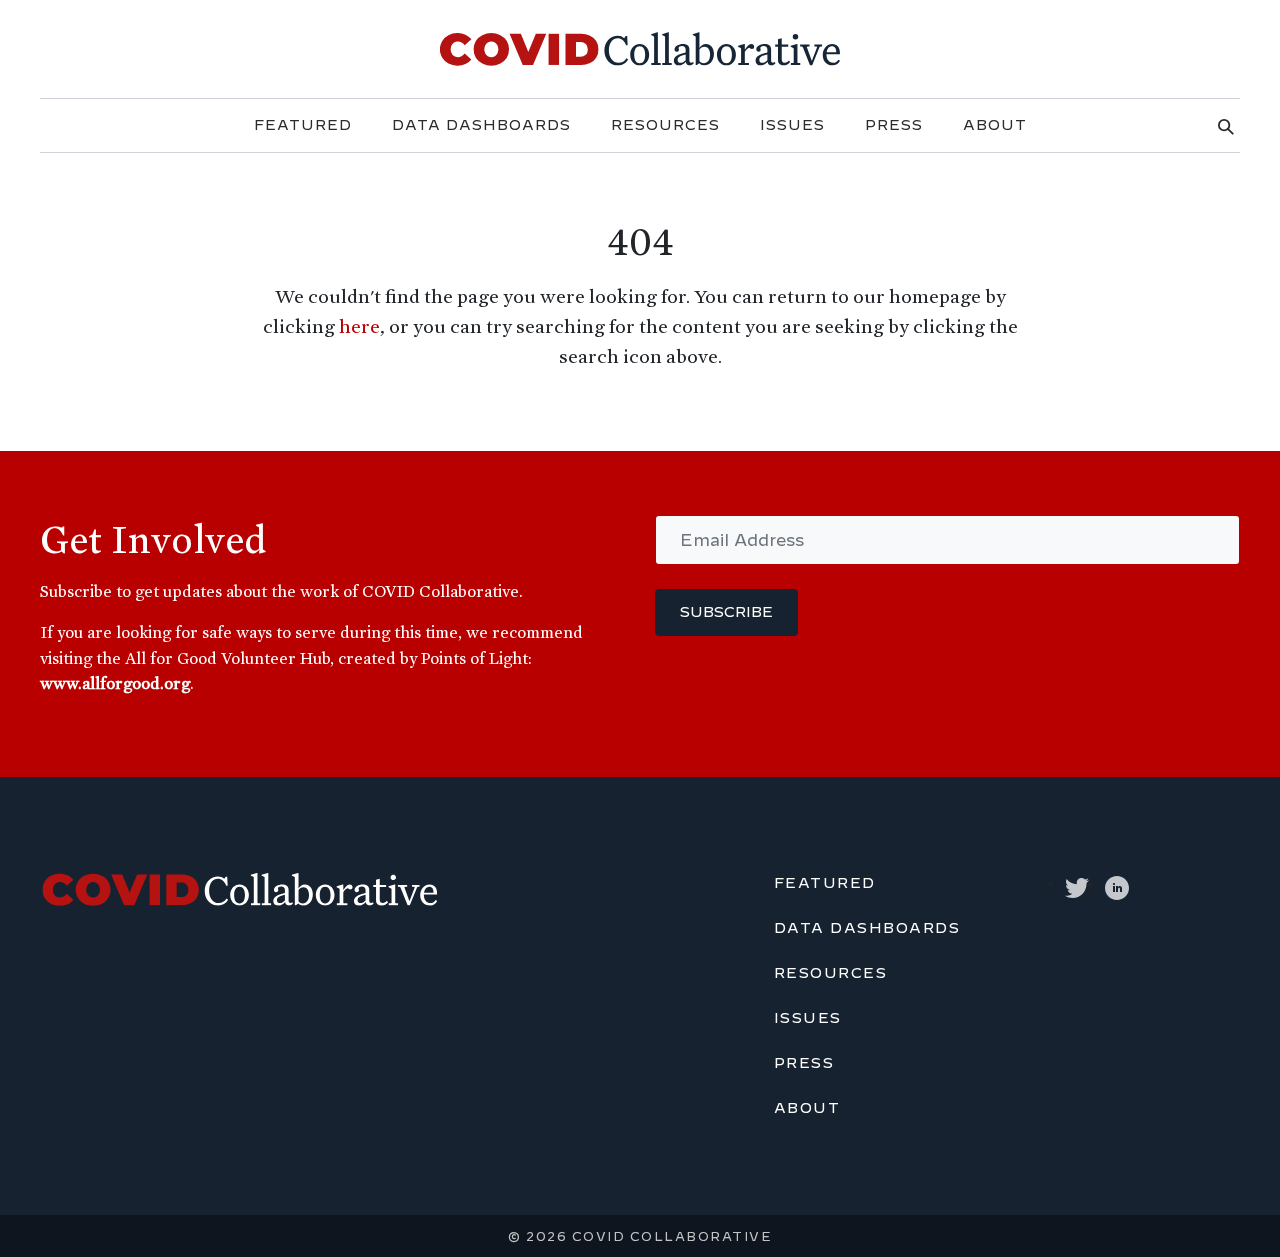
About (995, 125)
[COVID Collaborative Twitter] (1077, 884)
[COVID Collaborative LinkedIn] (1117, 884)
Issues (792, 125)
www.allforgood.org (115, 683)
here (359, 326)
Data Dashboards (481, 125)
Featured (303, 125)
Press (894, 125)
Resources (665, 125)
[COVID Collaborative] (640, 45)
